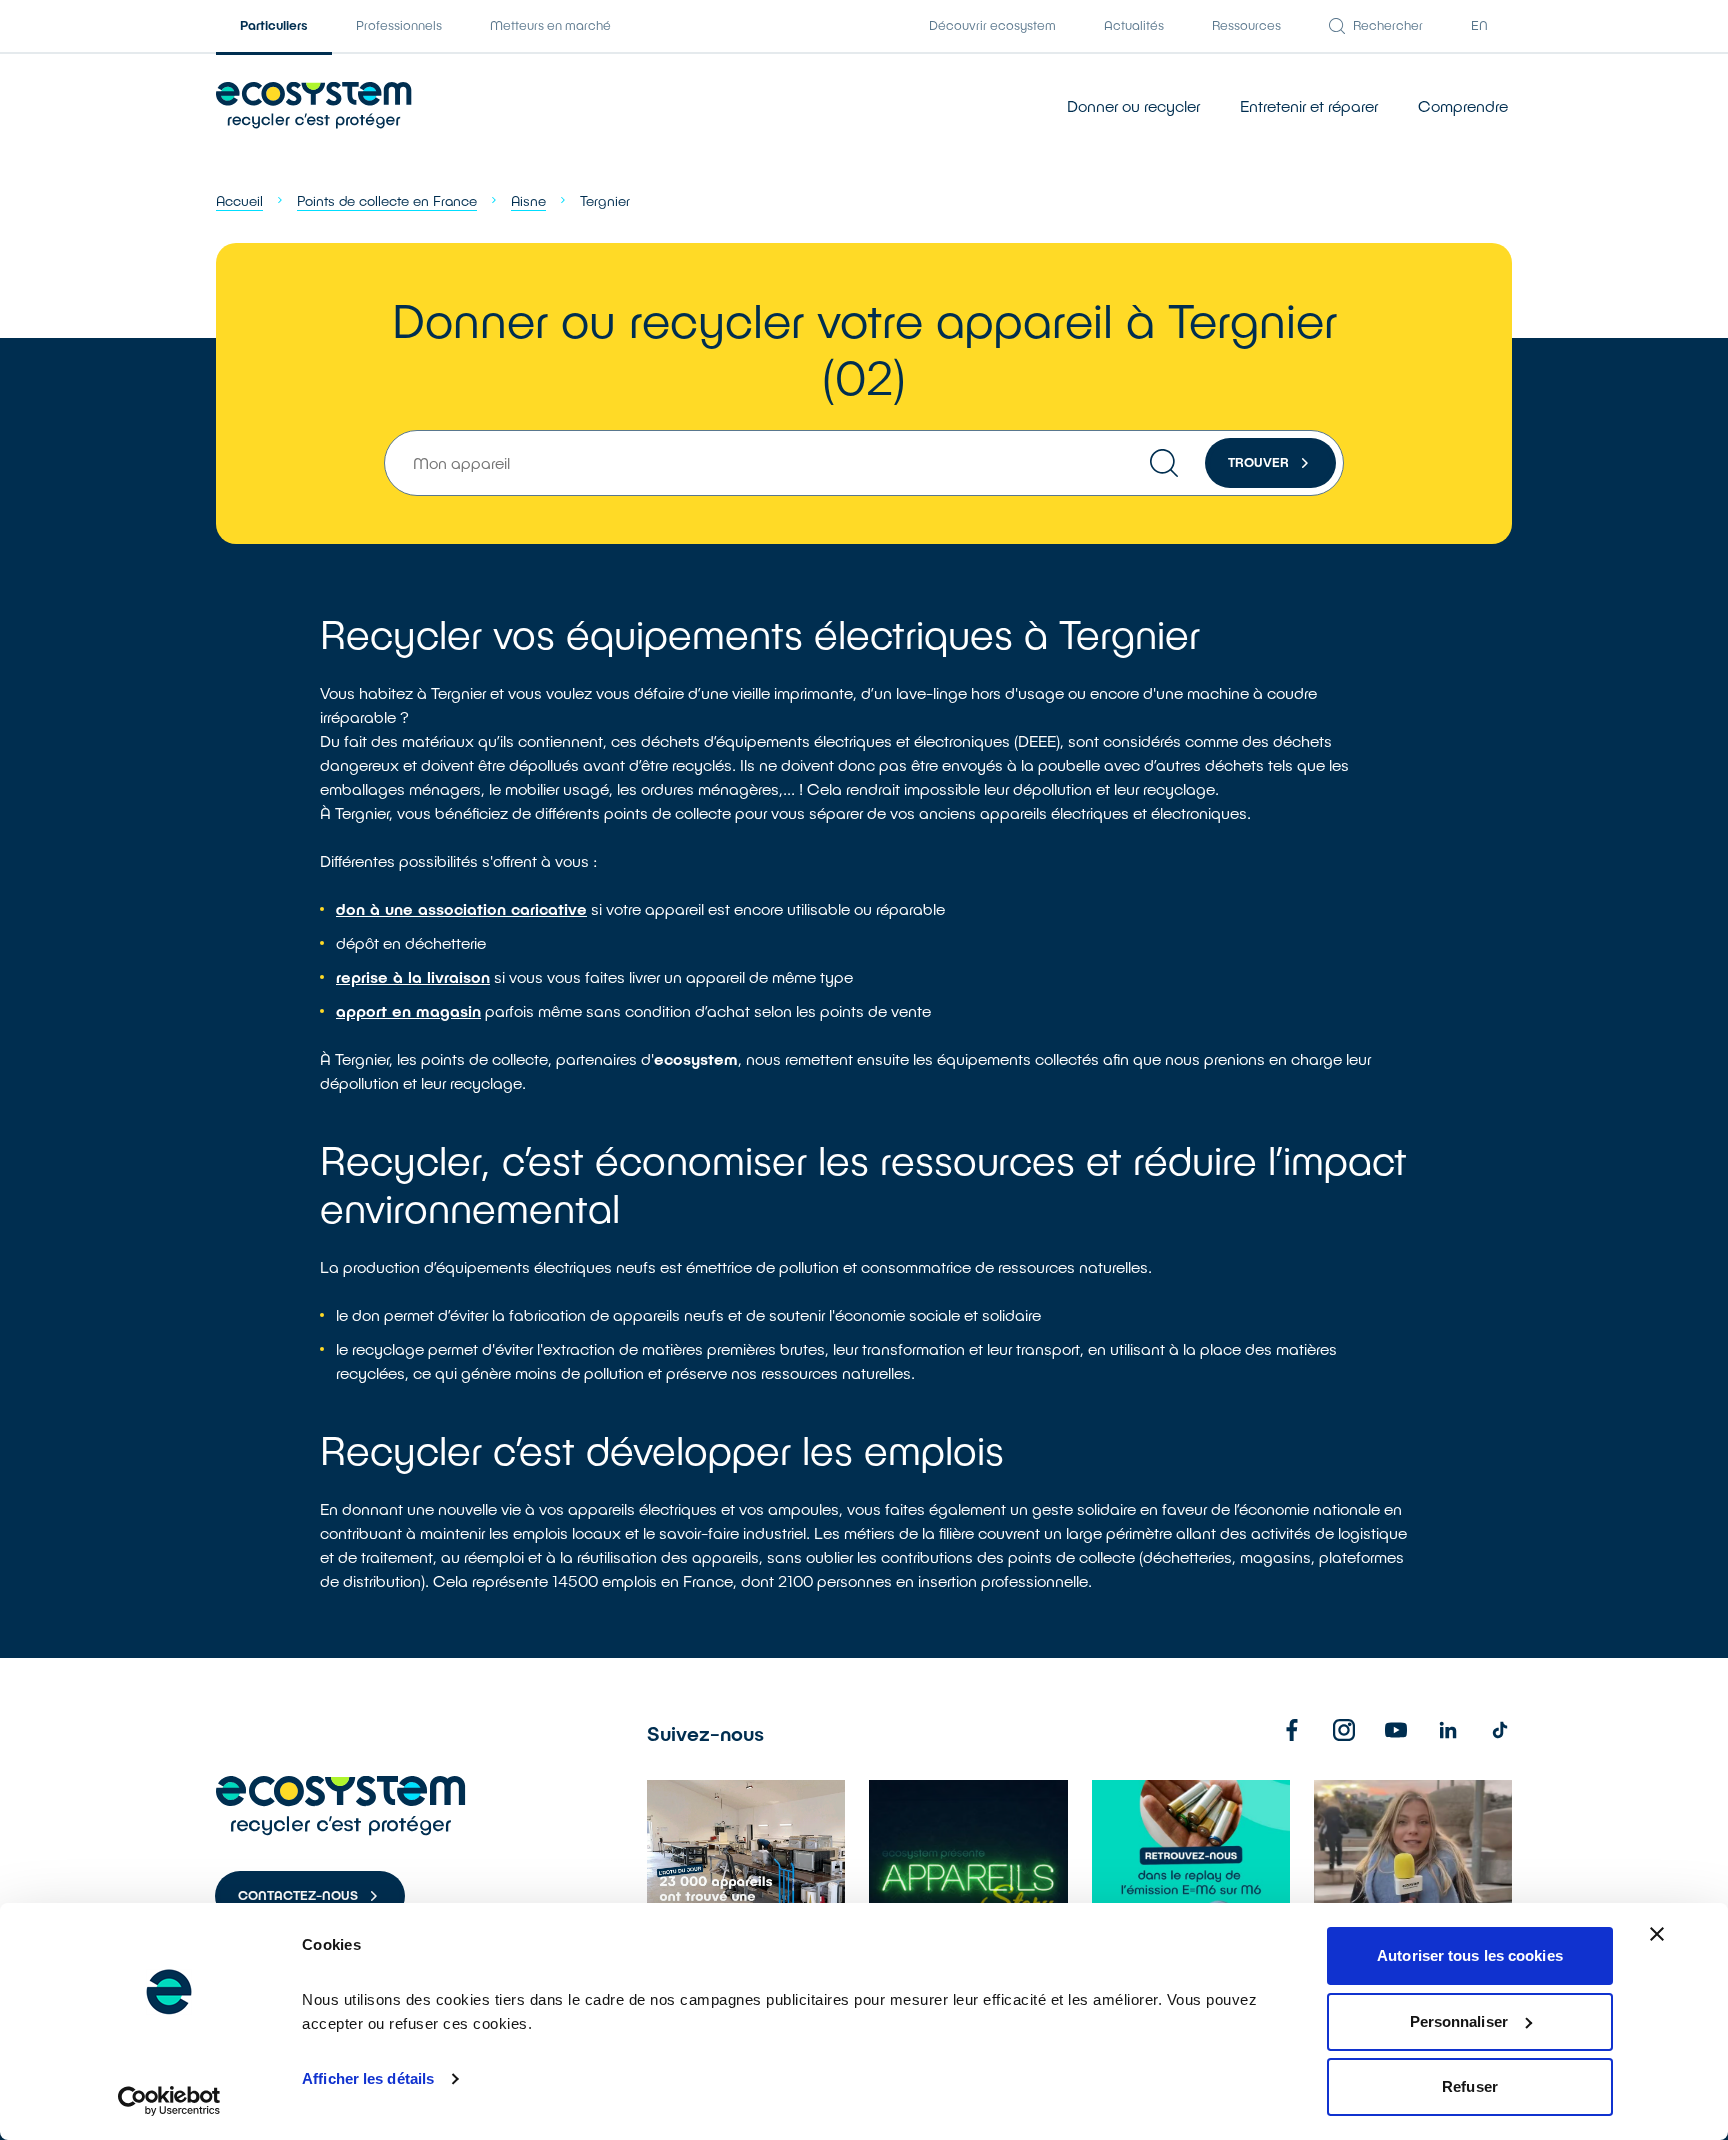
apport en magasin (408, 1010)
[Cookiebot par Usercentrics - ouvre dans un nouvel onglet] (169, 2101)
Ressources (1246, 25)
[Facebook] (1292, 1730)
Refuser (1470, 2086)
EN (1479, 25)
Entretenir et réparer (1309, 105)
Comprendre (1463, 105)
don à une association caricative (461, 908)
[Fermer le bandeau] (1657, 1934)
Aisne (528, 200)
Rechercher (1388, 25)
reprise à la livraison (413, 976)
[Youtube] (1396, 1730)
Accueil (239, 200)
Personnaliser (1459, 2021)
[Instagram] (1344, 1730)
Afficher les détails (368, 2078)
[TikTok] (1500, 1730)
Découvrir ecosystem (992, 25)
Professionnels (399, 25)
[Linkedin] (1448, 1730)
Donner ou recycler (1133, 105)
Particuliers (274, 25)
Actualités (1134, 25)
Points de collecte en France (387, 200)
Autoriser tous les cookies (1470, 1955)
